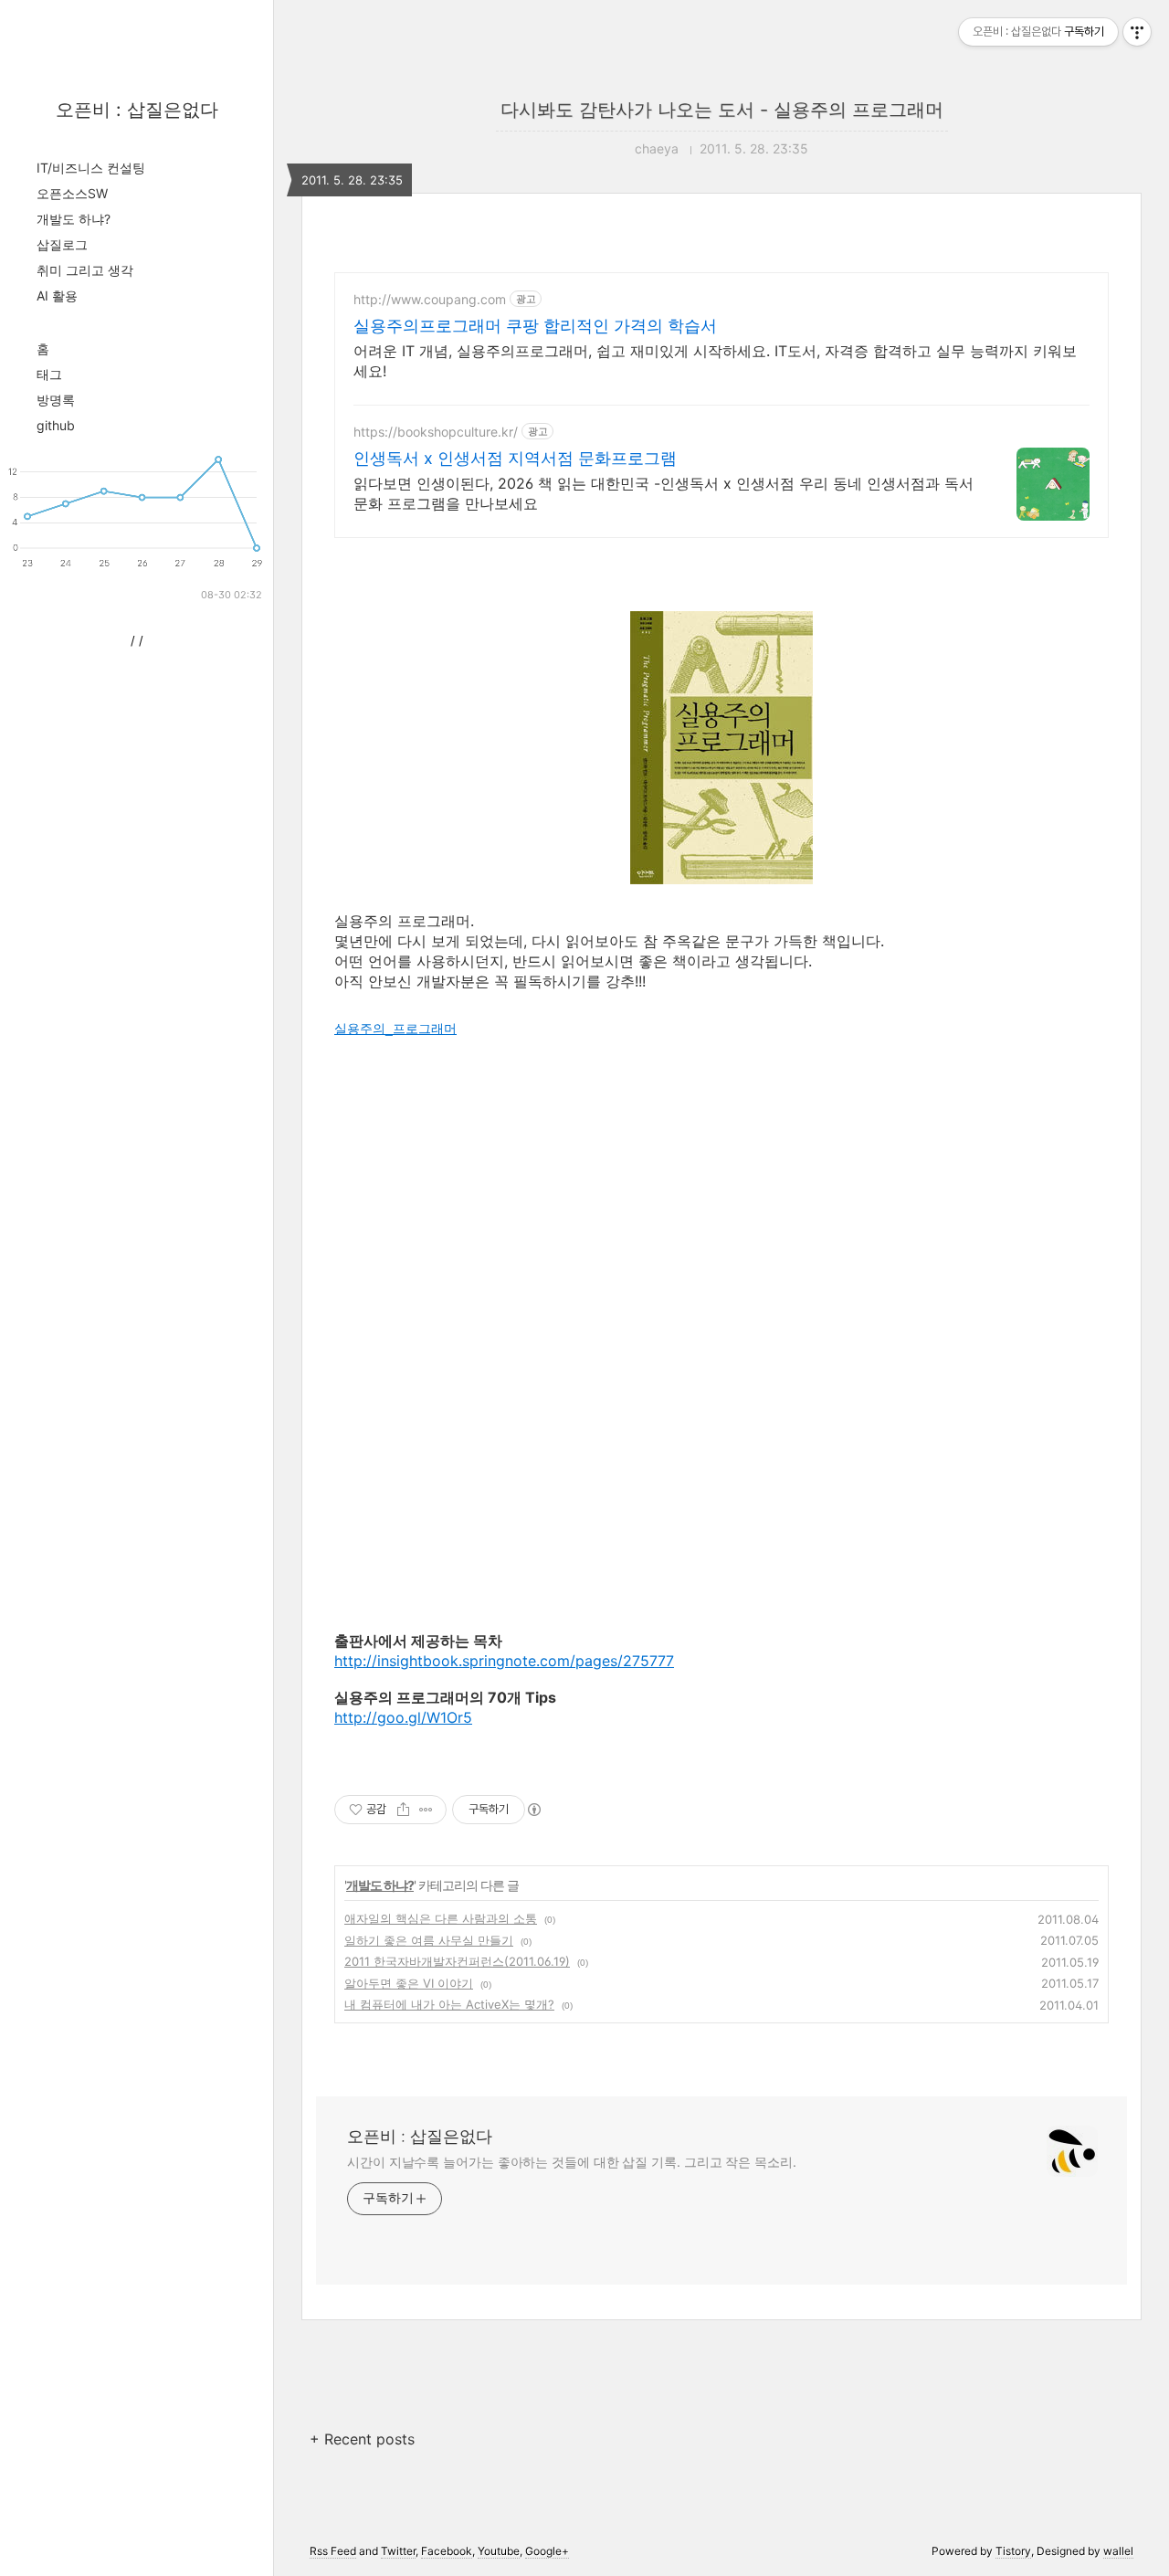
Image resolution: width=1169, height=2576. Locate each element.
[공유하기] (403, 1810)
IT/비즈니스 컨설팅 (91, 168)
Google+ (547, 2551)
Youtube (499, 2551)
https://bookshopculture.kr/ (436, 432)
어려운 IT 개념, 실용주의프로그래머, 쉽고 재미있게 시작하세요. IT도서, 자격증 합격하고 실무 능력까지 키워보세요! (715, 361)
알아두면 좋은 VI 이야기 (409, 1983)
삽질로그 (62, 244)
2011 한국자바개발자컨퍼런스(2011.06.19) (457, 1961)
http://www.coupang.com (430, 299)
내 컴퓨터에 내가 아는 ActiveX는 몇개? (449, 2004)
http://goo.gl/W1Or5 (403, 1717)
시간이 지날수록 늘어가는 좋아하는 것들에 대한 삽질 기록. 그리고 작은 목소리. (572, 2162)
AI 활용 (57, 296)
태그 (49, 374)
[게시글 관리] (426, 1810)
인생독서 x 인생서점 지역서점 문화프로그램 (515, 458)
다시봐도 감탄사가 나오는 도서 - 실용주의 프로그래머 (722, 110)
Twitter (398, 2551)
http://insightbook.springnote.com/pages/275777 (504, 1661)
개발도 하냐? (74, 219)
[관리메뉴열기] (1137, 32)
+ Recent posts (362, 2439)
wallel (1118, 2551)
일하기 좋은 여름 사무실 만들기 (429, 1940)
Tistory (1013, 2551)
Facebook (447, 2551)
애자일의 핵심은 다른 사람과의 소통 (441, 1918)
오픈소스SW (72, 193)
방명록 (56, 400)
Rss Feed (333, 2551)
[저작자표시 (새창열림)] (533, 1810)
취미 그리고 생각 (85, 270)
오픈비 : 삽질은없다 (137, 110)
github (56, 425)
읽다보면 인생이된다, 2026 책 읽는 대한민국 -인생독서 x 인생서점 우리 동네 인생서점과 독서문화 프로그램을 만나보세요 (663, 493)
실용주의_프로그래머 (395, 1029)
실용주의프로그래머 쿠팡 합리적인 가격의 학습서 (535, 326)
